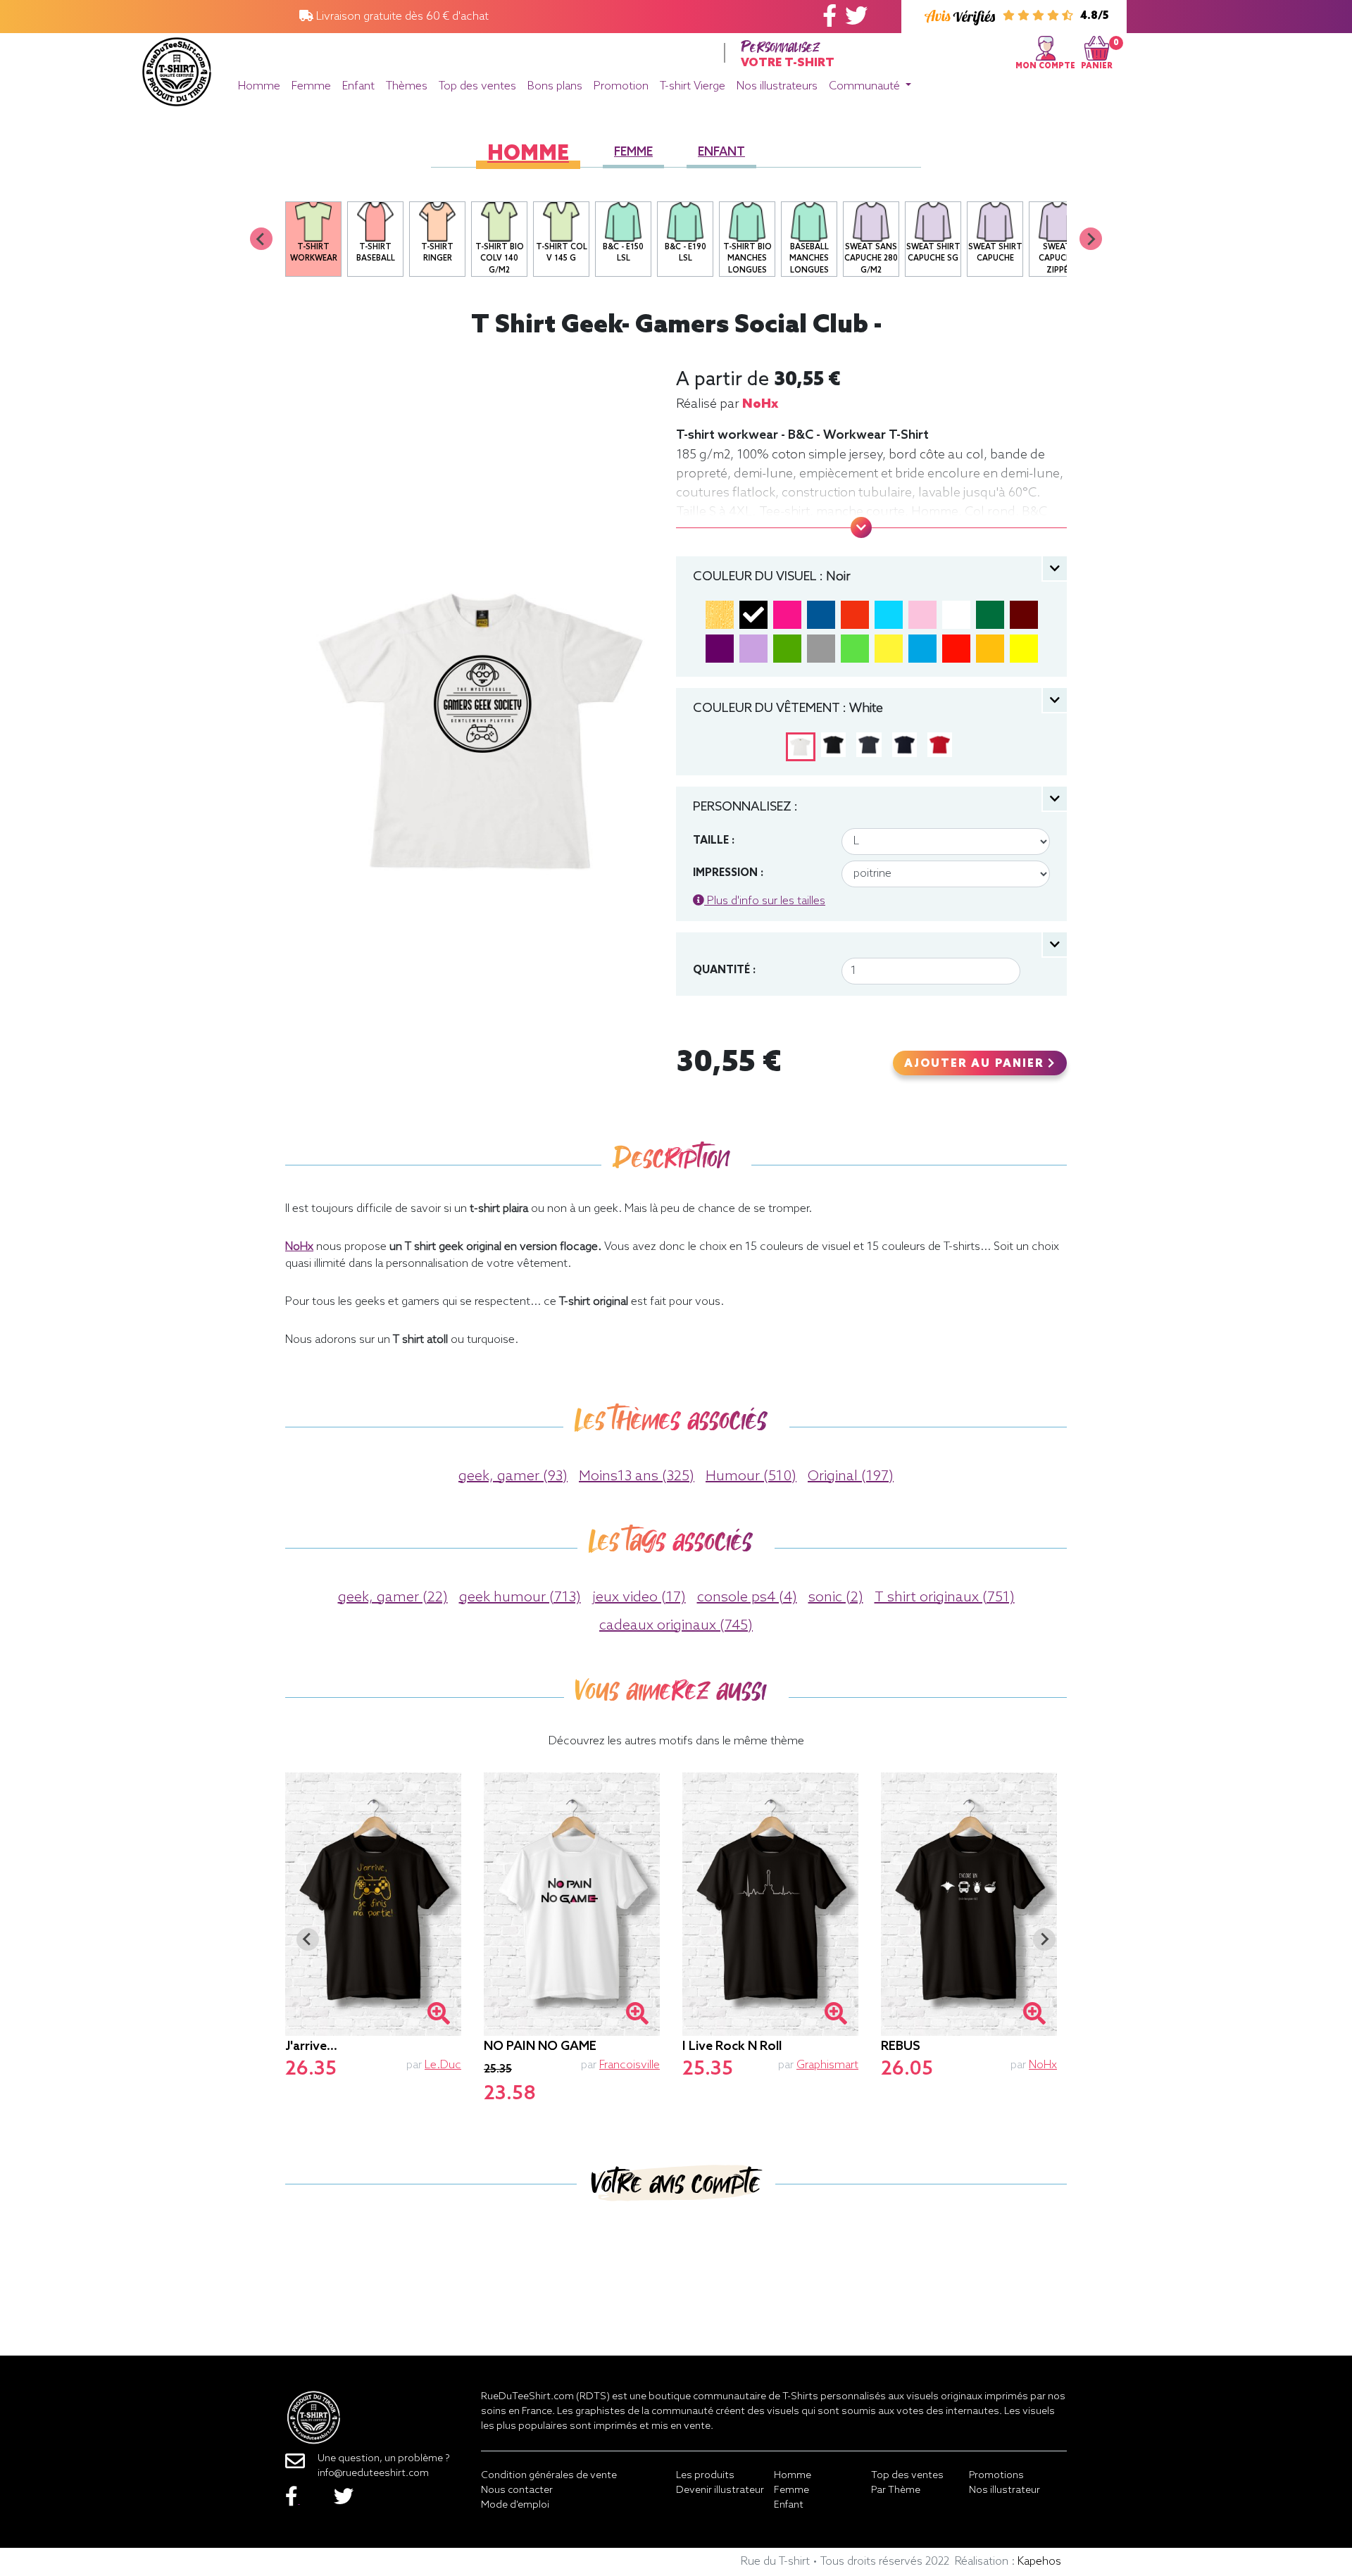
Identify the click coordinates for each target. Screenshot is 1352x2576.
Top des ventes (477, 86)
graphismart (827, 2065)
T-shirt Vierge (693, 86)
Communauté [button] (866, 86)
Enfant (358, 86)
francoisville (630, 2065)
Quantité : (724, 970)
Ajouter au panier (976, 1064)
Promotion (621, 86)
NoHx (760, 404)
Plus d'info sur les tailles (765, 901)
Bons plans (555, 86)
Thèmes (407, 86)
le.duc (443, 2065)
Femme (311, 86)
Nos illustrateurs (777, 86)
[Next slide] (1091, 239)
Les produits (705, 2476)
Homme (259, 86)
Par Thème (896, 2490)
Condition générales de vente (549, 2476)
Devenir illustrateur (720, 2490)
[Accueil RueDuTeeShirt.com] (177, 68)
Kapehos (1039, 2562)
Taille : (714, 841)
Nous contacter (517, 2490)
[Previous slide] (261, 239)
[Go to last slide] (308, 1939)
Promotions (996, 2476)
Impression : (728, 873)
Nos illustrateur (1004, 2490)
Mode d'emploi (515, 2505)
